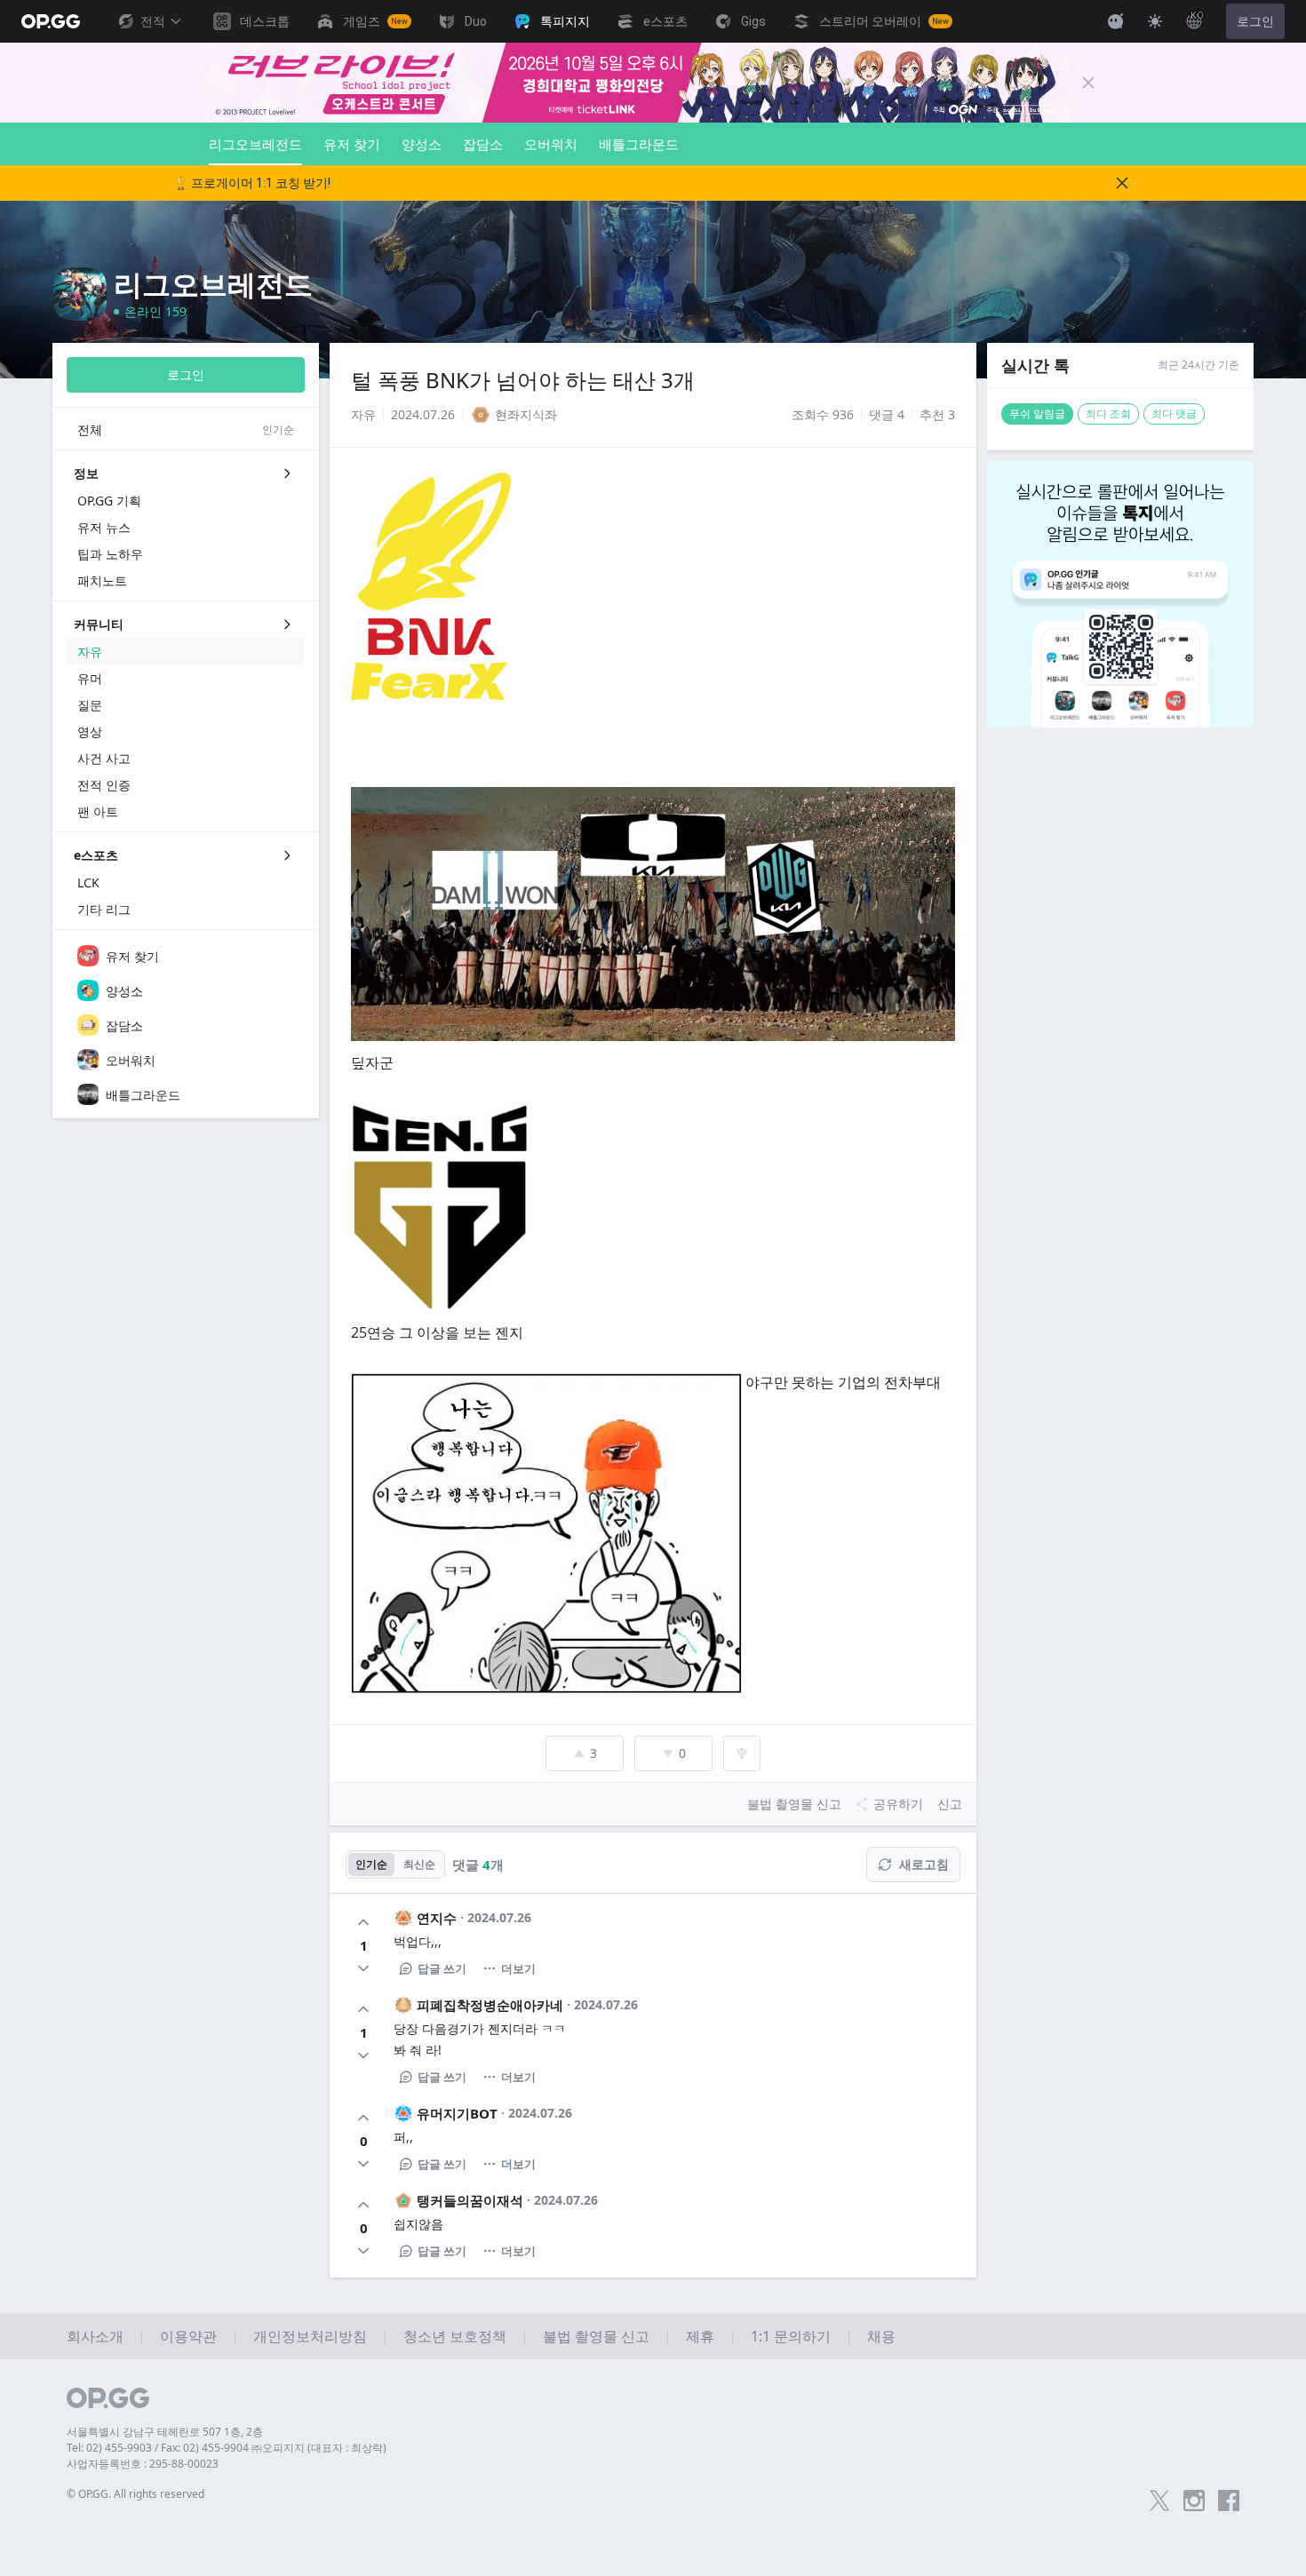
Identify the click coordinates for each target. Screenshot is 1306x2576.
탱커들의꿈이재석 (470, 2200)
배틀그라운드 (639, 144)
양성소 (422, 144)
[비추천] (363, 1968)
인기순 (371, 1864)
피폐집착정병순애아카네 (490, 2005)
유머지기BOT (457, 2113)
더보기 (518, 1968)
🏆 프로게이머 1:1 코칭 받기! (252, 183)
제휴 (700, 2336)
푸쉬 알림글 (1037, 413)
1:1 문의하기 (791, 2336)
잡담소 (483, 144)
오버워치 (551, 144)
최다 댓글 (1174, 413)
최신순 (419, 1864)
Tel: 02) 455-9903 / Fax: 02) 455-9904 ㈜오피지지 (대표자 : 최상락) (227, 2448)
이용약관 (188, 2336)
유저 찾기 (352, 144)
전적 (153, 21)
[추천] (363, 1922)
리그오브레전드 (255, 144)
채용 (881, 2336)
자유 (363, 414)
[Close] (1088, 83)
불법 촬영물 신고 (596, 2336)
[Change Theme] (1155, 21)
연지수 (437, 1918)
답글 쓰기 (442, 1968)
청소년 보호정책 (455, 2336)
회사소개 (95, 2336)
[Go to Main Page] (51, 21)
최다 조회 (1108, 413)
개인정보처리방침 (310, 2336)
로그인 (1255, 21)
